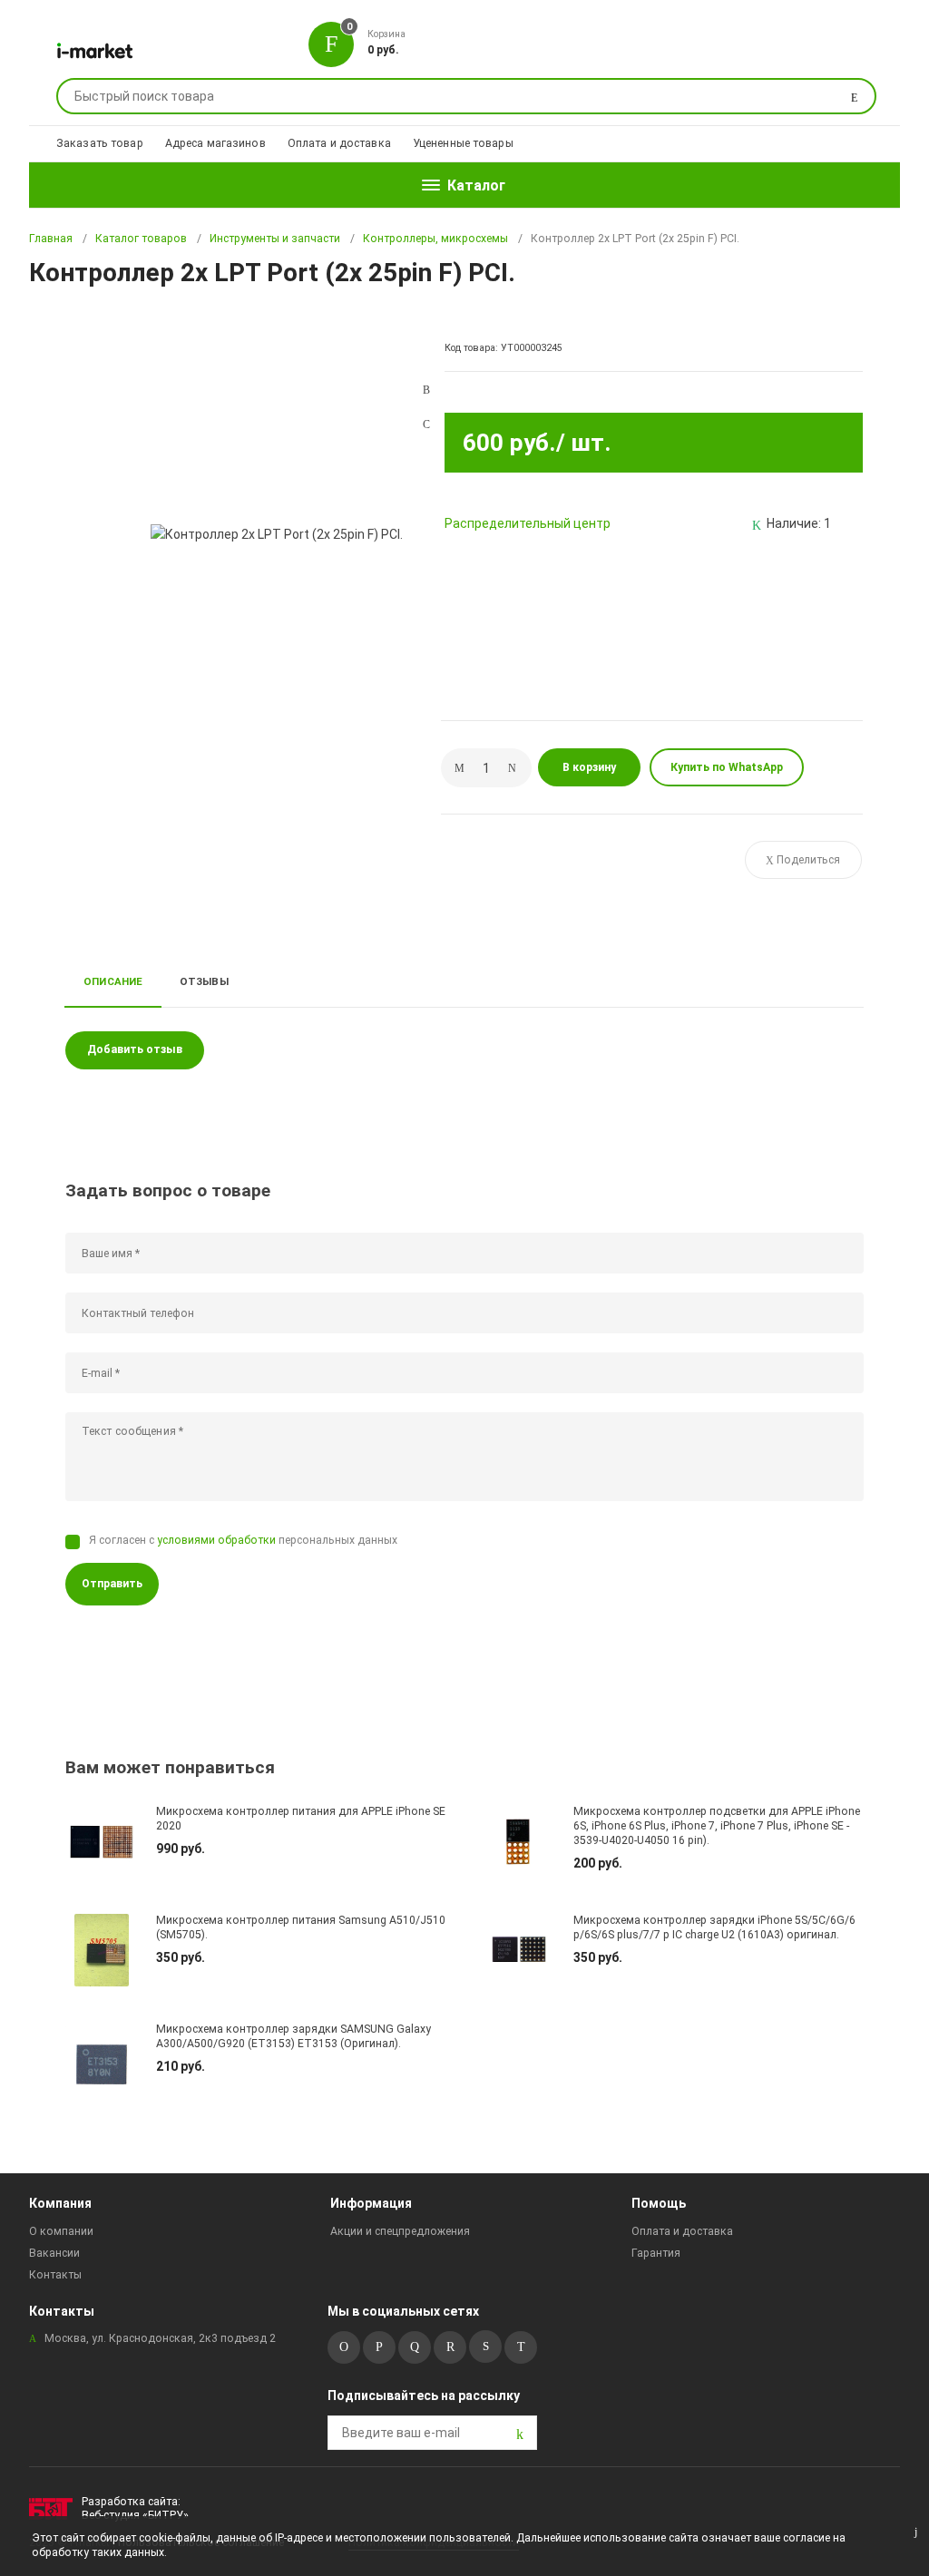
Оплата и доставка (339, 143)
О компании (61, 2231)
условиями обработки (216, 1540)
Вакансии (54, 2253)
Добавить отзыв (135, 1049)
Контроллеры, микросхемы (435, 239)
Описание (113, 981)
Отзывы (204, 981)
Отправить (112, 1584)
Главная (51, 239)
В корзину (589, 767)
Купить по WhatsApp (727, 767)
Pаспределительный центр (528, 523)
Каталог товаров (141, 239)
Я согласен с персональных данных (243, 1540)
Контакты (55, 2275)
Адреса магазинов (215, 143)
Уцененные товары (463, 143)
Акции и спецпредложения (400, 2231)
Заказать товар (100, 143)
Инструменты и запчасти (275, 239)
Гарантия (656, 2253)
